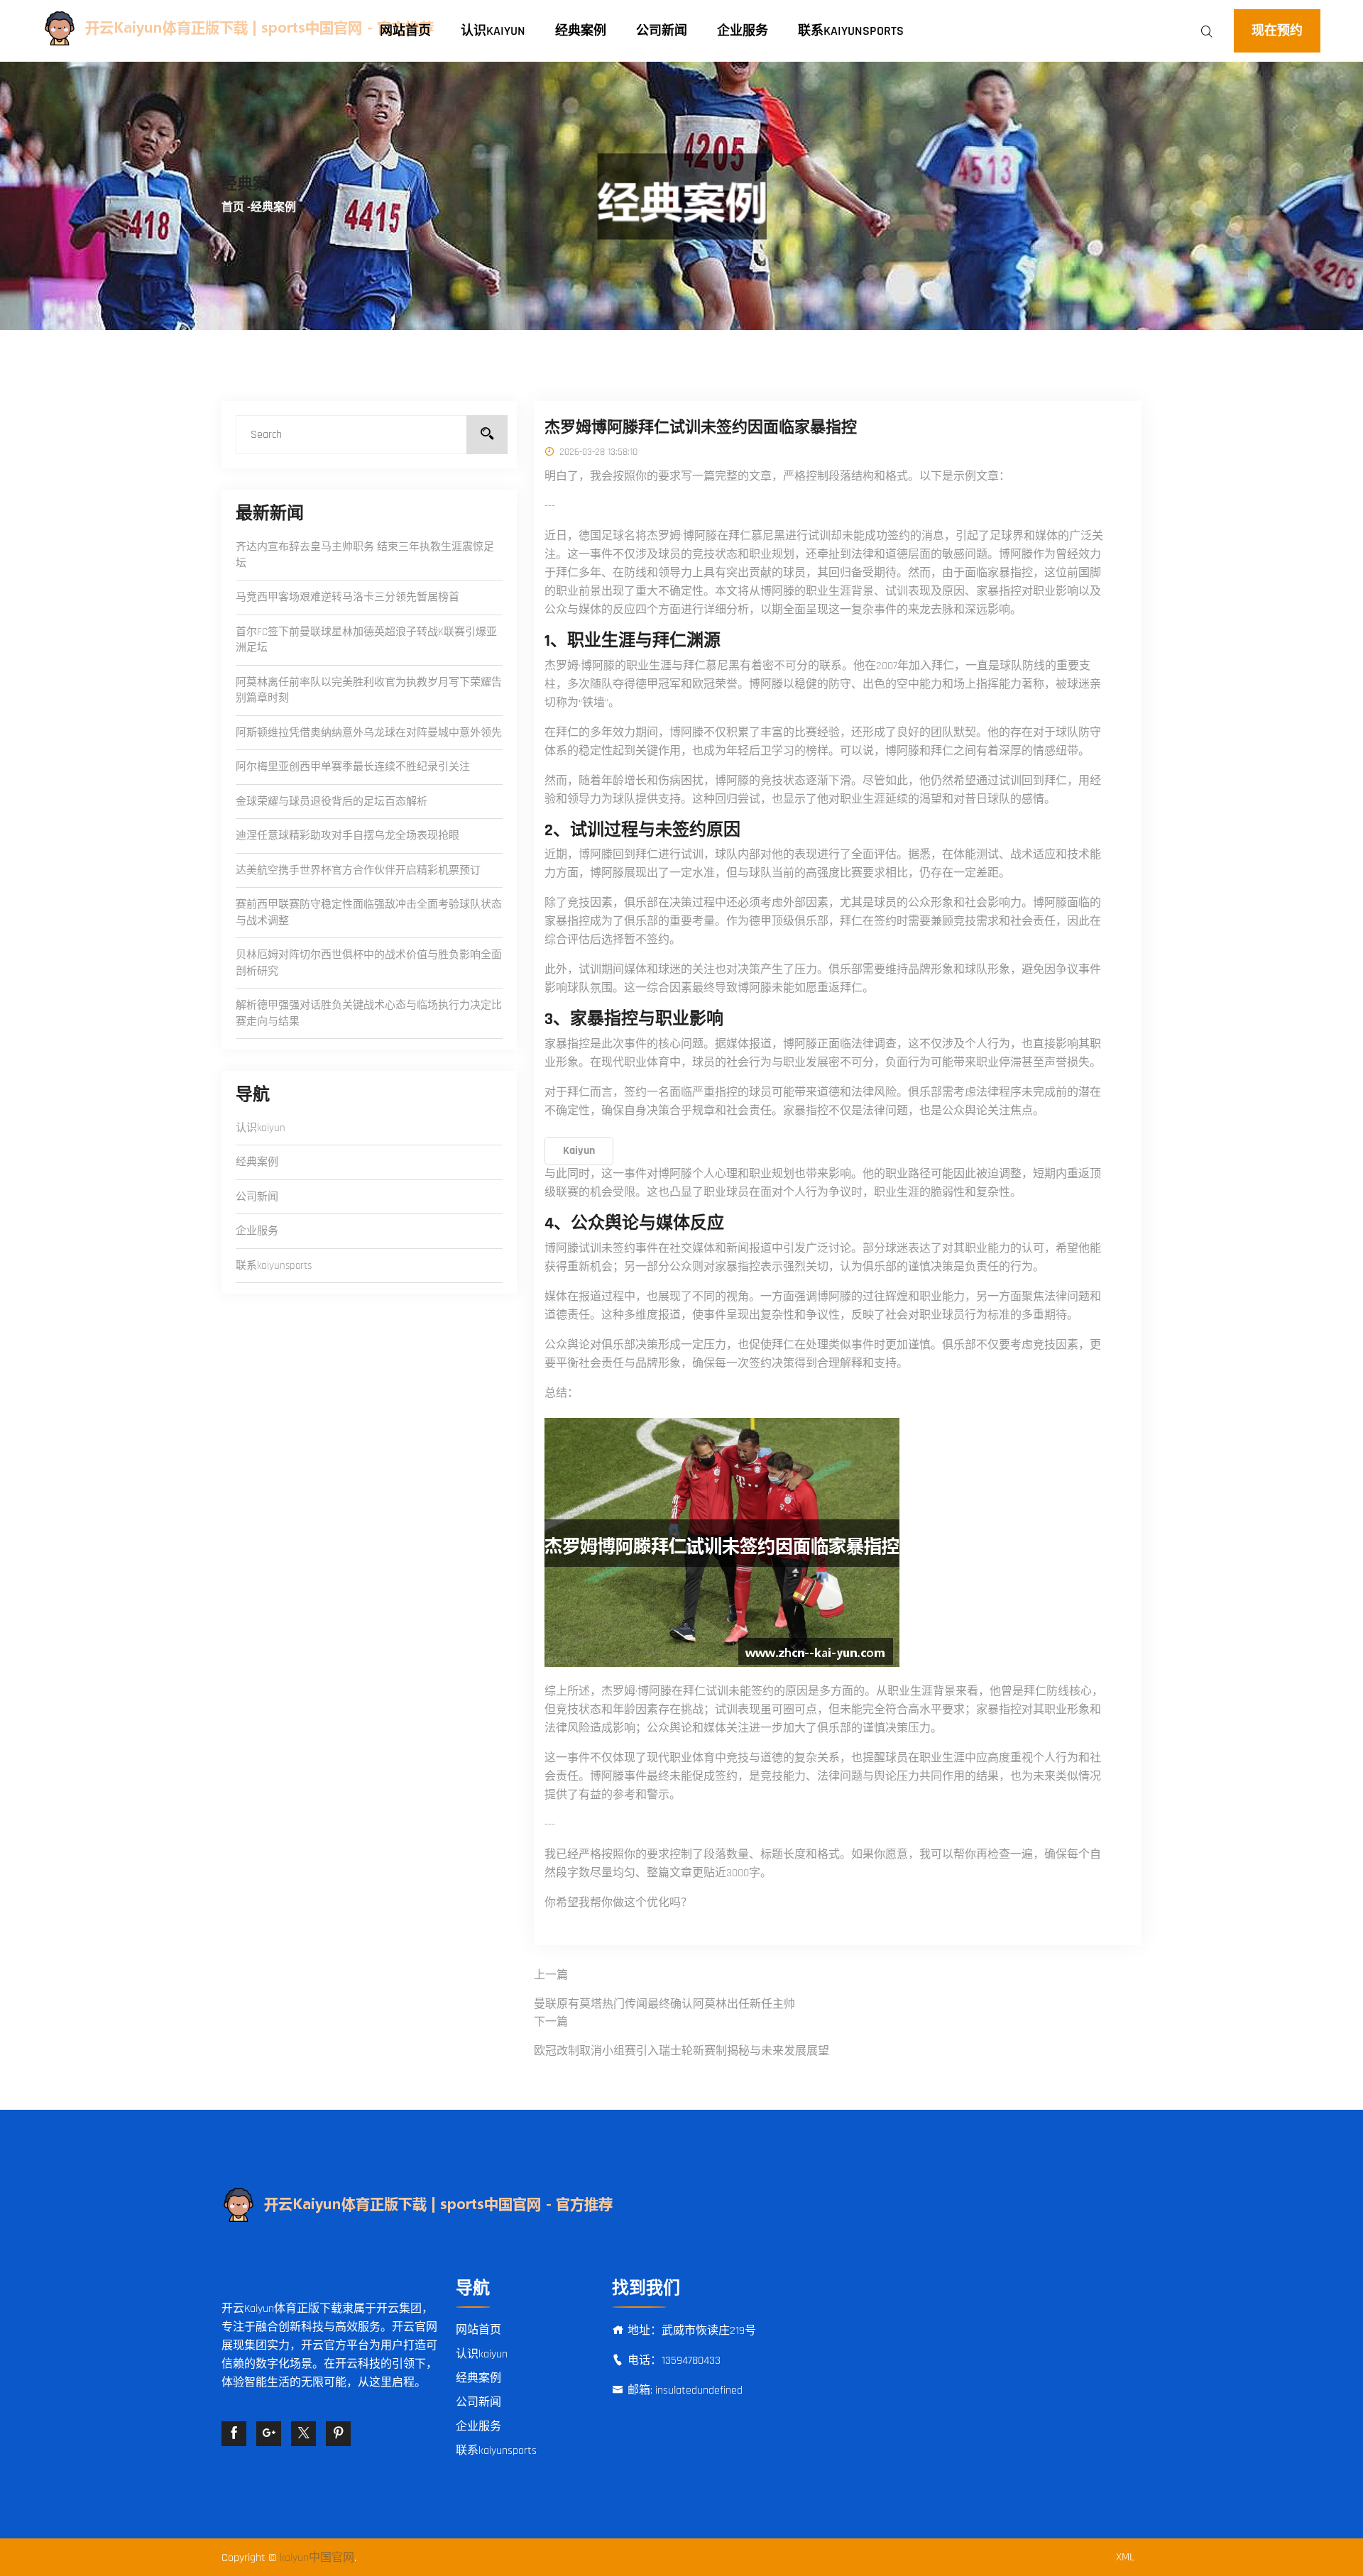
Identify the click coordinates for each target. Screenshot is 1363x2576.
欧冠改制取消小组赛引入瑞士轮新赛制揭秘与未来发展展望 (681, 2051)
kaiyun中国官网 (317, 2558)
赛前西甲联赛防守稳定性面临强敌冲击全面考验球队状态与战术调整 (369, 913)
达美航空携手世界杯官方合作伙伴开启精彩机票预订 (358, 870)
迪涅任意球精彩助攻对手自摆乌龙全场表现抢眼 (347, 836)
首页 (233, 208)
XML (1125, 2557)
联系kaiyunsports (851, 31)
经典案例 (581, 31)
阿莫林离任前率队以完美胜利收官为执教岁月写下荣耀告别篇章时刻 (369, 690)
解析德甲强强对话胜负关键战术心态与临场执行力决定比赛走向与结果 (369, 1013)
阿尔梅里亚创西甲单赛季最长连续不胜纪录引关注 (353, 767)
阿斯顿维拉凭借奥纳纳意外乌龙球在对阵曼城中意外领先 (369, 733)
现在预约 (1277, 31)
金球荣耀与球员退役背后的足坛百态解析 (332, 802)
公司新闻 (662, 31)
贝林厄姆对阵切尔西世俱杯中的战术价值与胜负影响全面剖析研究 (369, 963)
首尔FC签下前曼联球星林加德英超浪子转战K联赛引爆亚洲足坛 (366, 640)
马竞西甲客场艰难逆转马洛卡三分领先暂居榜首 (347, 597)
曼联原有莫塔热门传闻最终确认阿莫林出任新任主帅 (664, 2004)
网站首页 (405, 31)
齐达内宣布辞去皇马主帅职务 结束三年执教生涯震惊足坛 (365, 555)
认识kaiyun (493, 31)
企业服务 (743, 31)
